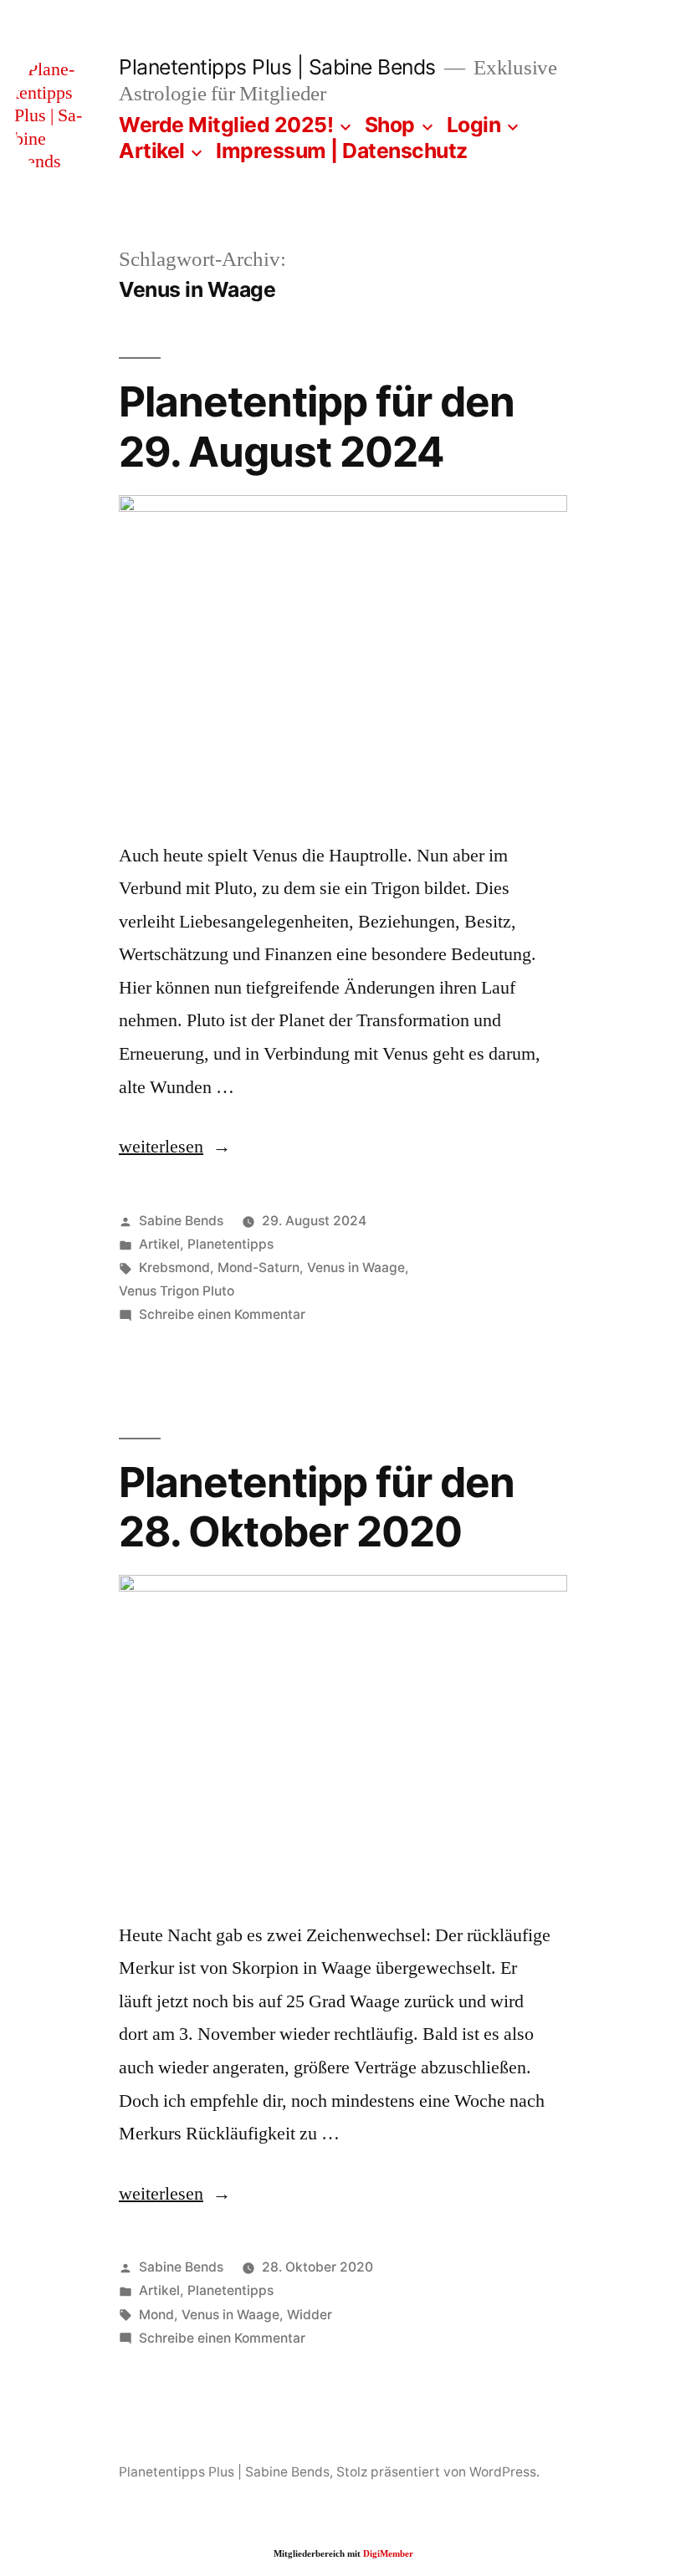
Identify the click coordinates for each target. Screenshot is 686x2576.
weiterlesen (169, 1147)
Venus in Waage (356, 1268)
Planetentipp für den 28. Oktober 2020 (317, 1507)
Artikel (152, 151)
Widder (310, 2315)
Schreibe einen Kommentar (222, 1314)
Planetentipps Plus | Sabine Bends (277, 67)
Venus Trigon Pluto (177, 1291)
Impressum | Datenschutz (342, 151)
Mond (156, 2315)
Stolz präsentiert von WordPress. (438, 2472)
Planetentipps (230, 1244)
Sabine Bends (181, 1221)
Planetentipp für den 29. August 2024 (317, 426)
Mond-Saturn (259, 1268)
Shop (390, 125)
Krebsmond (174, 1268)
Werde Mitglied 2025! (226, 125)
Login (474, 125)
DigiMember (388, 2554)
